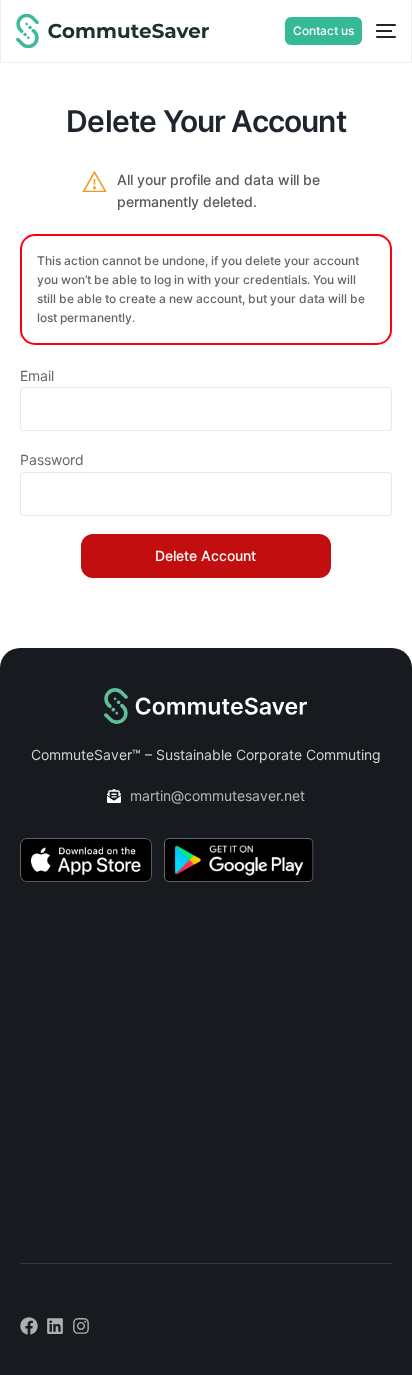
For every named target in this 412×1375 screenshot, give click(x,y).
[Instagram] (81, 1326)
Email (37, 375)
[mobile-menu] (379, 31)
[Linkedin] (55, 1326)
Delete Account (205, 555)
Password (52, 459)
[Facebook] (29, 1326)
